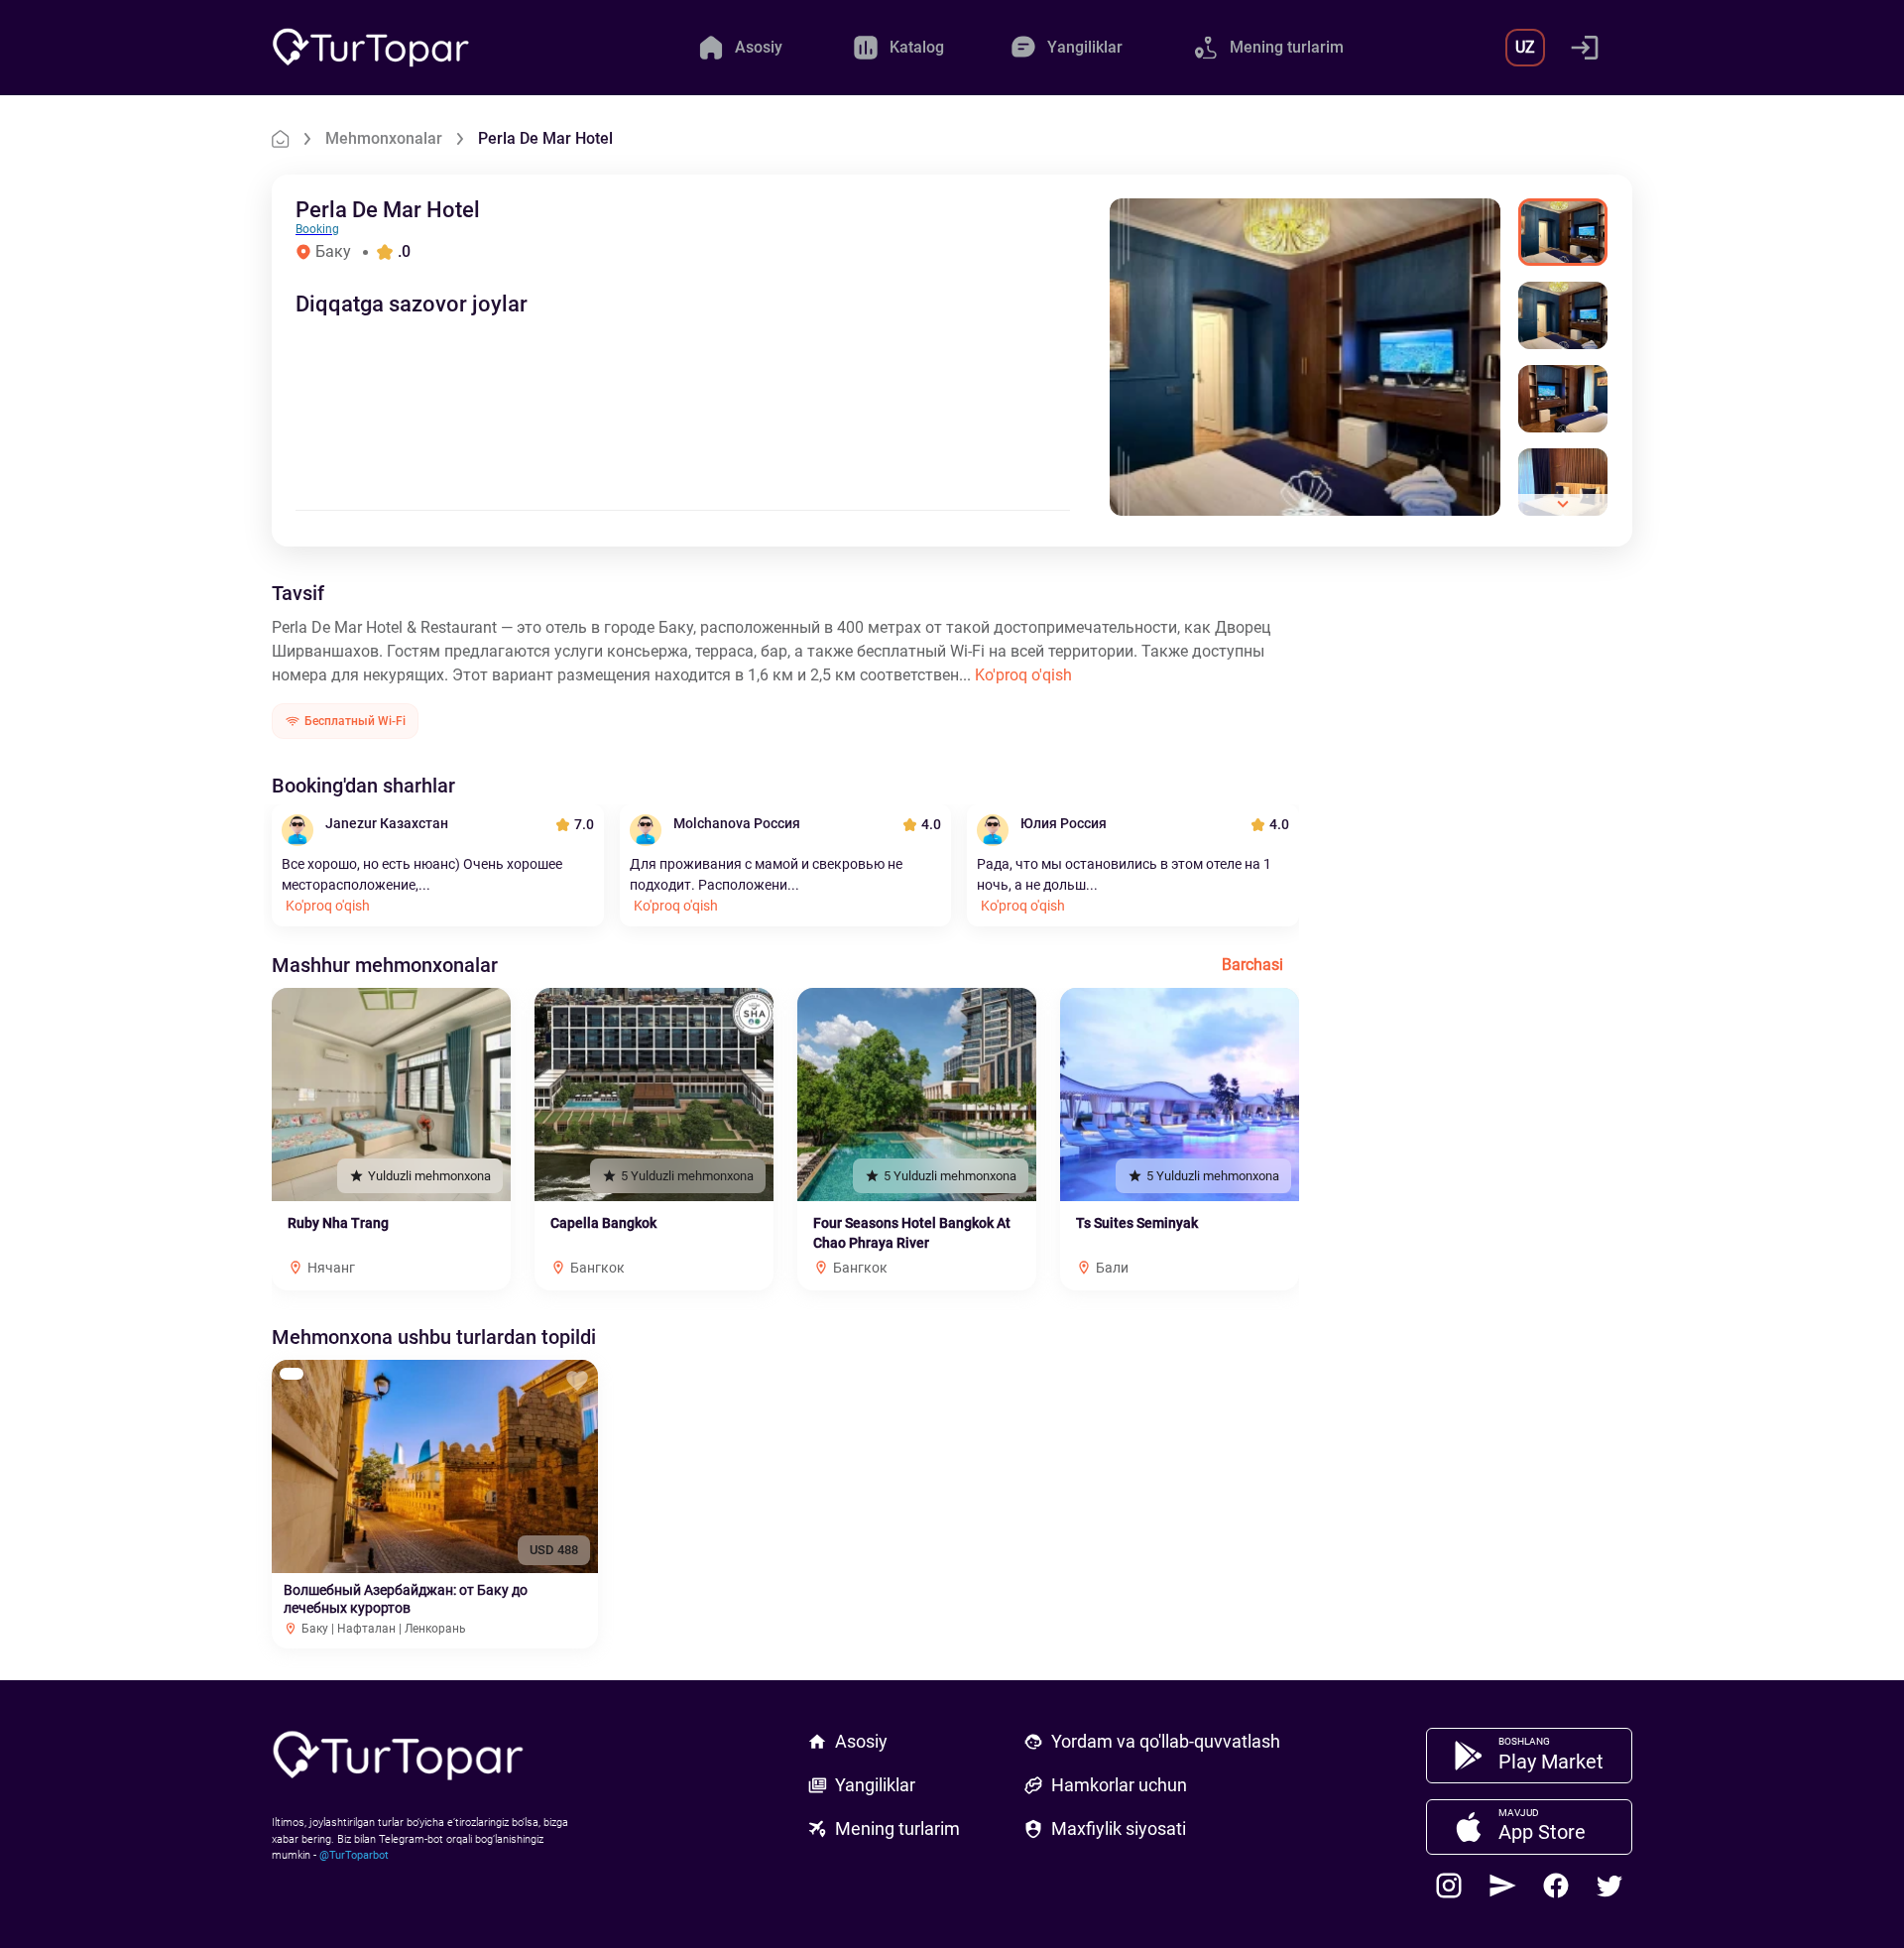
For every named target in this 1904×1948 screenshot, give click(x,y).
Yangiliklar (875, 1785)
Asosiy (861, 1741)
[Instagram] (1449, 1886)
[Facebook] (1556, 1886)
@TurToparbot (354, 1855)
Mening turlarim (897, 1828)
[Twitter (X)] (1609, 1886)
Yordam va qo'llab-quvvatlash (1166, 1741)
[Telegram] (1502, 1886)
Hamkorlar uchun (1119, 1785)
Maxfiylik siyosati (1119, 1828)
